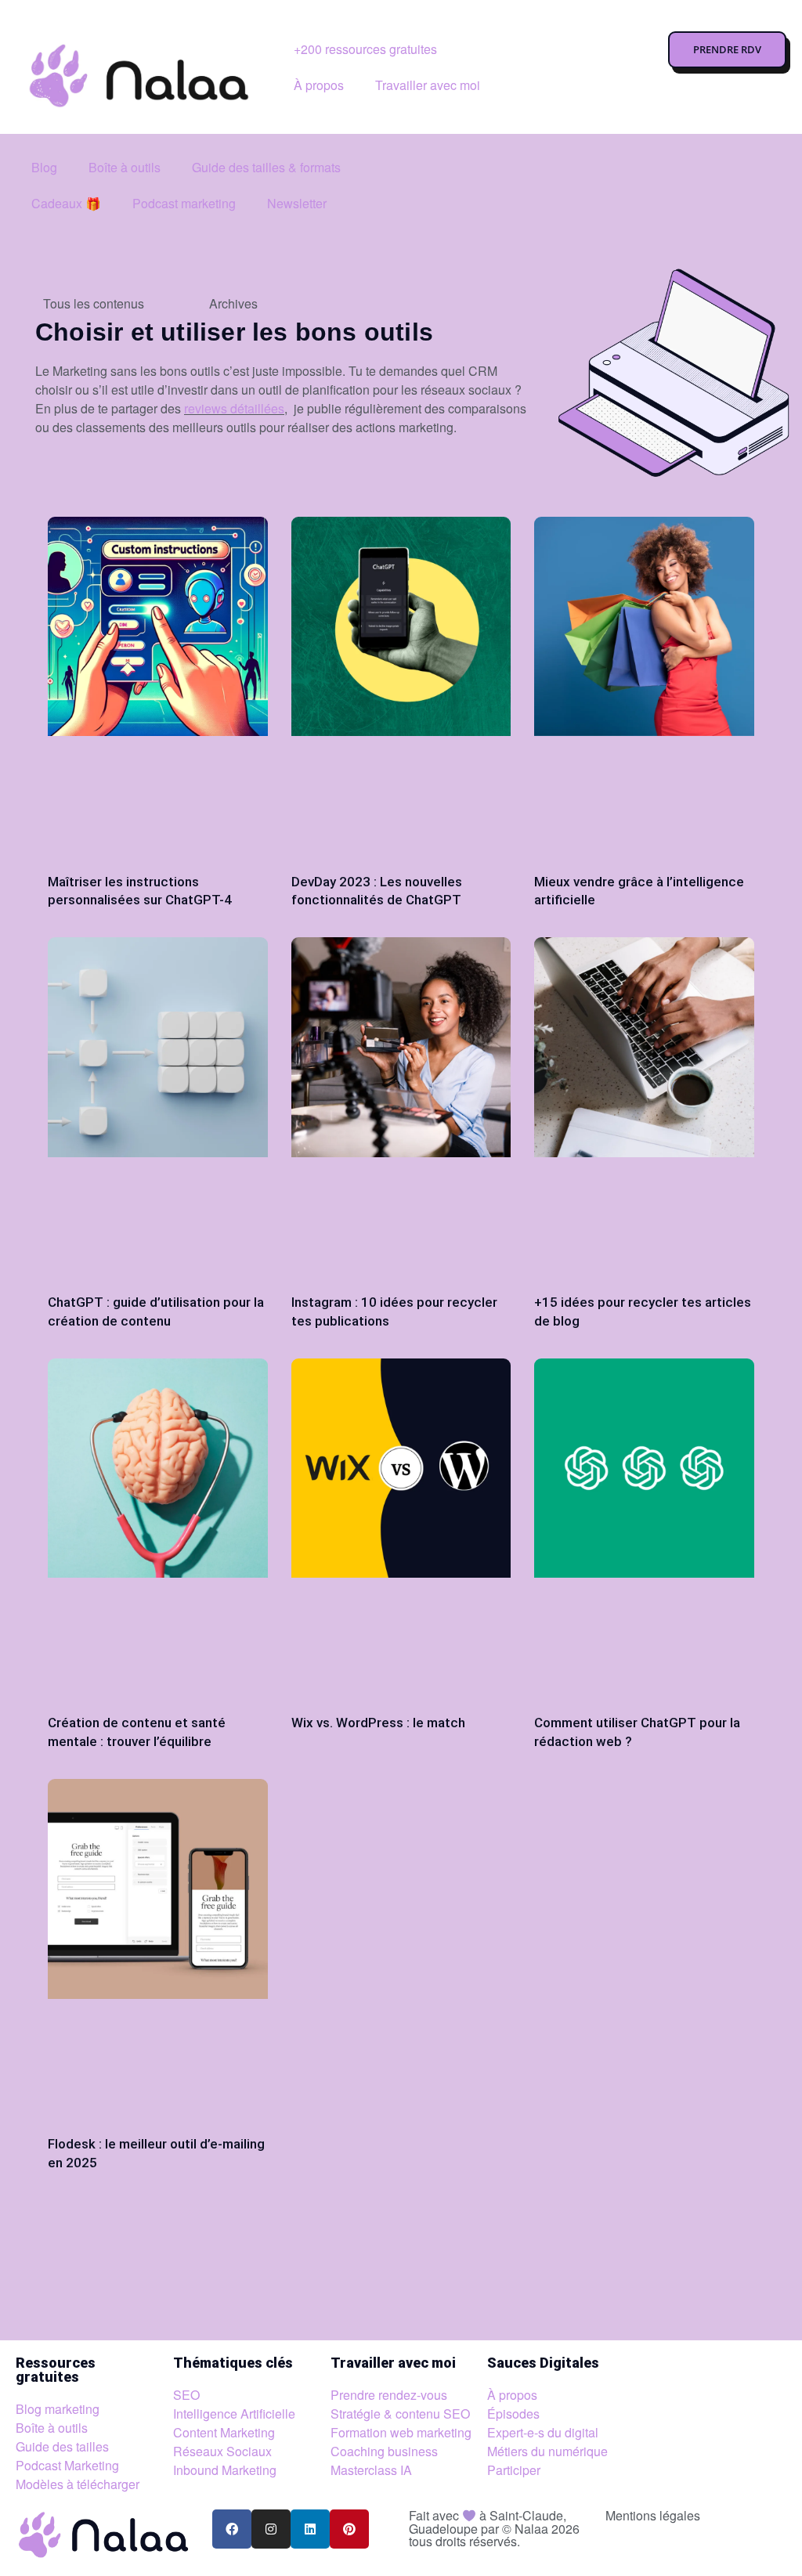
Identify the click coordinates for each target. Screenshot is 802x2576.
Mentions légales (653, 2515)
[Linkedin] (310, 2529)
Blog (44, 167)
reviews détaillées (234, 408)
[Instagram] (271, 2529)
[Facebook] (232, 2529)
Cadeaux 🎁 (66, 203)
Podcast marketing (184, 203)
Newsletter (297, 203)
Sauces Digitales (543, 2363)
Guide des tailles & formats (266, 167)
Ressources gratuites (56, 2370)
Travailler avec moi (428, 85)
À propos (319, 85)
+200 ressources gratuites (365, 49)
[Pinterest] (349, 2529)
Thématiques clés (233, 2363)
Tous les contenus (94, 303)
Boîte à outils (125, 167)
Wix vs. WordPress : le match (378, 1723)
